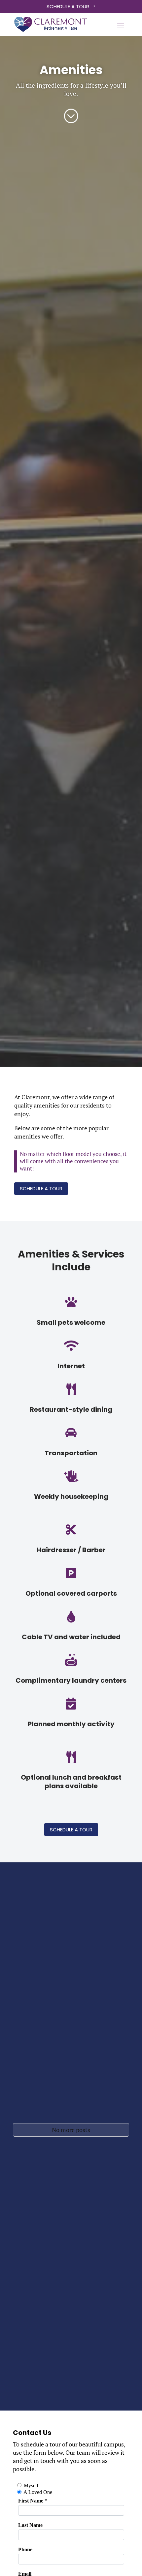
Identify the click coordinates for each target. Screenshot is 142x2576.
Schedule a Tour (68, 6)
